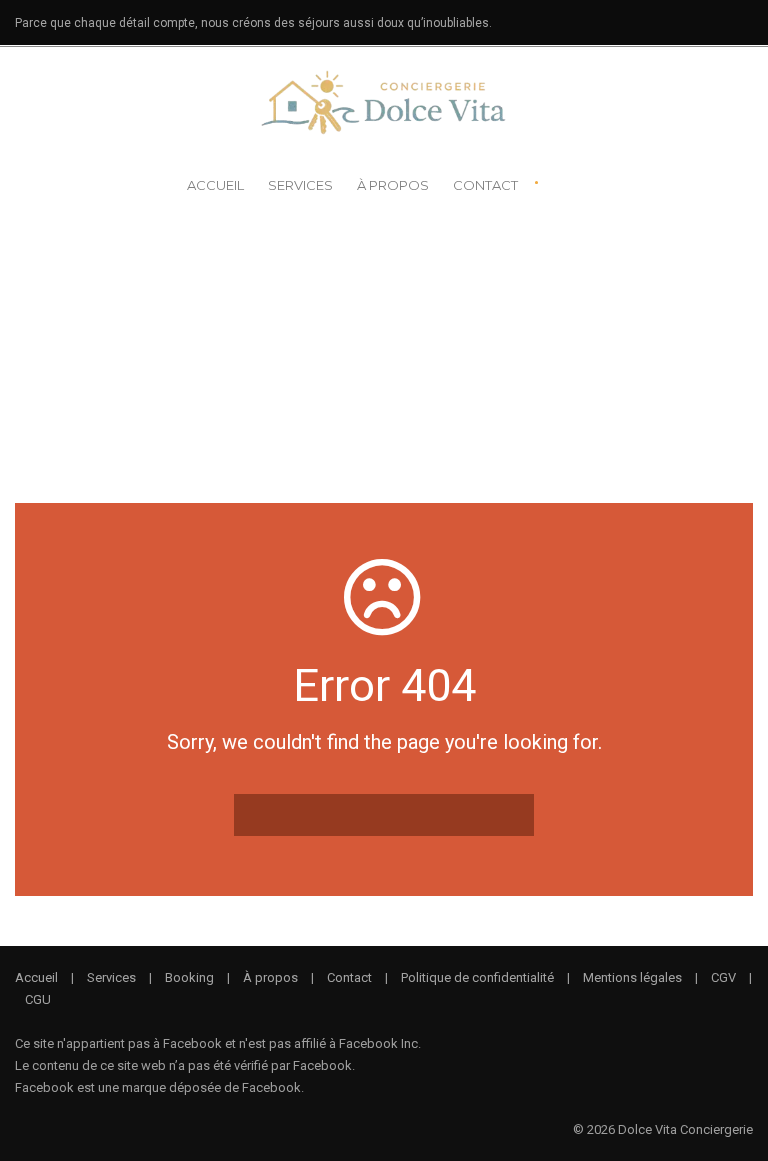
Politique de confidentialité (477, 977)
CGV (723, 977)
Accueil (215, 185)
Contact (485, 185)
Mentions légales (632, 977)
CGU (38, 999)
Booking (189, 977)
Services (300, 185)
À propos (393, 185)
